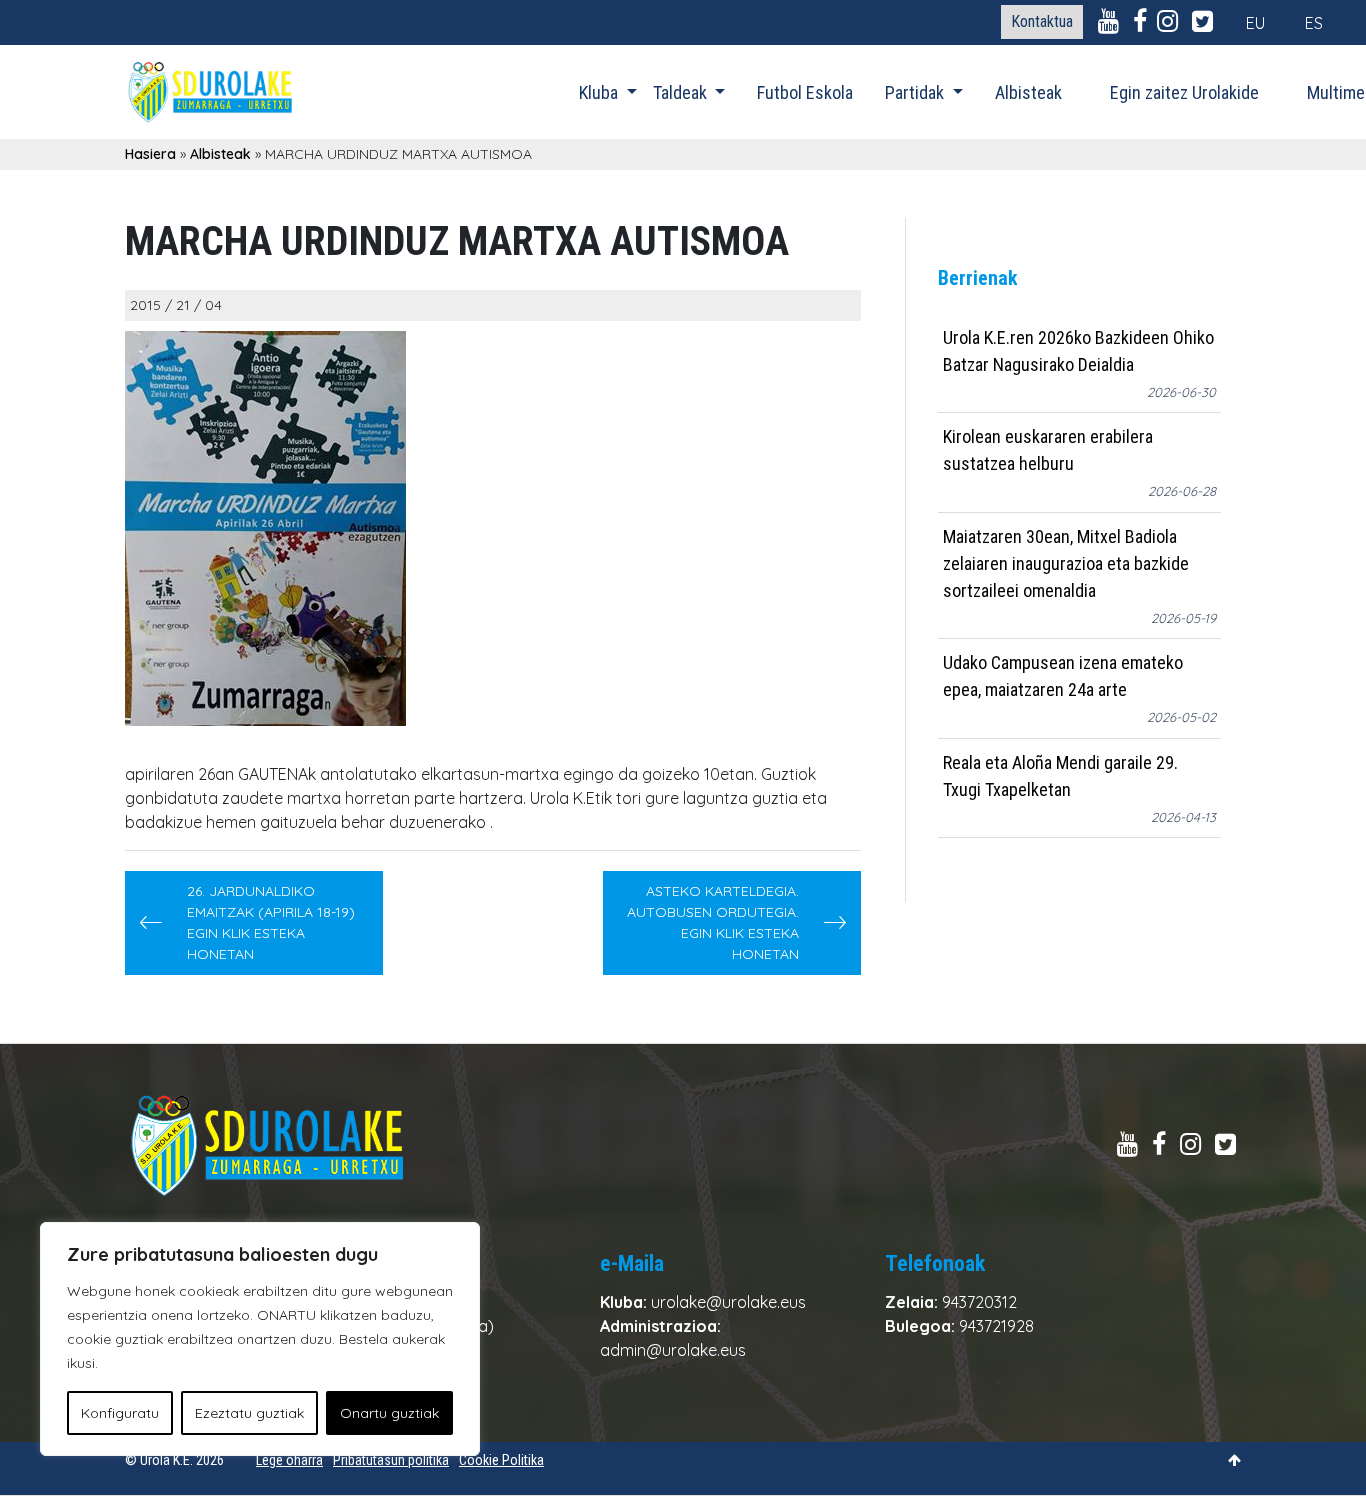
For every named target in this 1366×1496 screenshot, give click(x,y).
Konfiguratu (120, 1413)
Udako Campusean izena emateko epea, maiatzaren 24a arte (1063, 677)
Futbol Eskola (805, 92)
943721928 (996, 1326)
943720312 (979, 1302)
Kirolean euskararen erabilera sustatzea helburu (1048, 451)
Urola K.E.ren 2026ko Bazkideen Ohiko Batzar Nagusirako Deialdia (1078, 351)
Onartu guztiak (389, 1413)
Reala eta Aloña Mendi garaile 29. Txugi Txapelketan (1060, 776)
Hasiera (150, 154)
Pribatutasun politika (391, 1460)
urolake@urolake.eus (728, 1302)
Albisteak (1028, 92)
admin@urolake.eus (673, 1350)
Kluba (600, 92)
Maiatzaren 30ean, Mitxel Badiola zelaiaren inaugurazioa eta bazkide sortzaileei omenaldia (1066, 563)
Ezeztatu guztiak (249, 1413)
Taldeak (682, 92)
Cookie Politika (501, 1460)
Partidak (916, 92)
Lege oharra (289, 1460)
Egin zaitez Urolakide (1184, 92)
